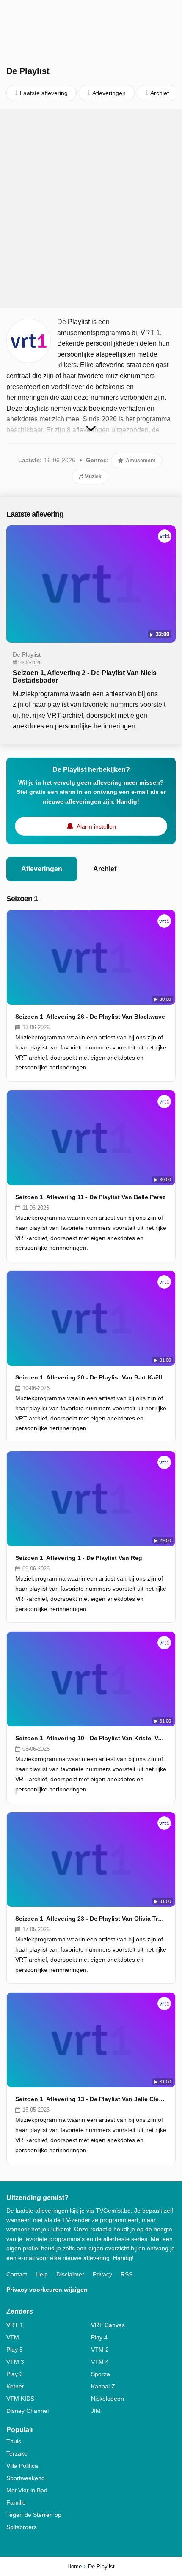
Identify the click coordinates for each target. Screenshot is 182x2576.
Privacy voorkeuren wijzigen (47, 2290)
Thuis (14, 2441)
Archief (105, 869)
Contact (17, 2274)
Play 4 (99, 2337)
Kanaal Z (103, 2386)
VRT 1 (15, 2325)
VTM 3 (15, 2362)
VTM (13, 2337)
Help (42, 2274)
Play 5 (15, 2350)
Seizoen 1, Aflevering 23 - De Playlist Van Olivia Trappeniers (91, 1919)
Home (74, 2566)
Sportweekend (26, 2478)
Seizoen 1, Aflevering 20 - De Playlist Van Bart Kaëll (89, 1377)
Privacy (102, 2274)
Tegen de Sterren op (34, 2515)
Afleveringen (42, 869)
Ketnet (15, 2386)
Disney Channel (28, 2411)
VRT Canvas (108, 2325)
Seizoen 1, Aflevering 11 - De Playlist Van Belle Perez (90, 1197)
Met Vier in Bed (27, 2490)
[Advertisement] (91, 209)
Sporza (101, 2374)
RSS (127, 2274)
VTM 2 (100, 2350)
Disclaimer (70, 2274)
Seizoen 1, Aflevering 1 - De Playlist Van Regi (80, 1558)
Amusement (140, 461)
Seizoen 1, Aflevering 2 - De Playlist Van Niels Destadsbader (85, 677)
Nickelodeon (108, 2399)
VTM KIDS (20, 2399)
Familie (16, 2502)
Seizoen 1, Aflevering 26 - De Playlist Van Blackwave (90, 1017)
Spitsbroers (22, 2527)
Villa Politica (22, 2466)
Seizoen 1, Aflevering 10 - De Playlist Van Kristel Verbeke (91, 1738)
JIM (96, 2411)
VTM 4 (100, 2362)
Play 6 (15, 2374)
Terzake (17, 2453)
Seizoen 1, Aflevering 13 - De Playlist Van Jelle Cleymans (91, 2099)
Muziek (92, 477)
